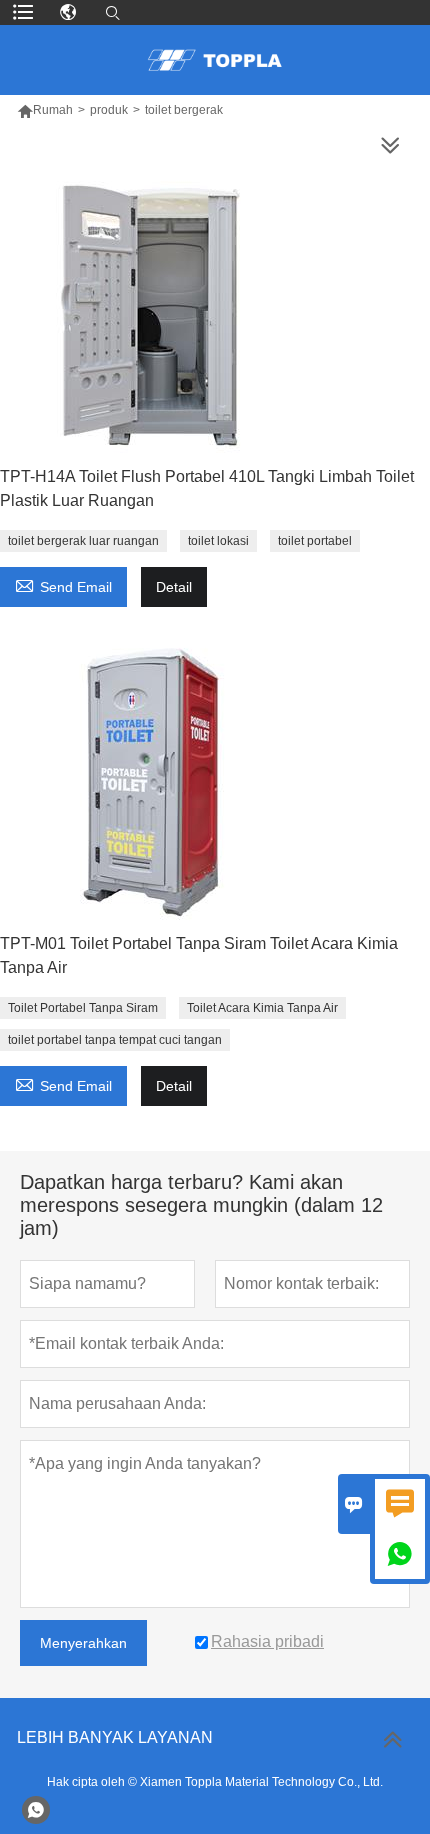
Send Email (63, 584)
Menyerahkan (83, 1643)
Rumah (53, 110)
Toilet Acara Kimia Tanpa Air (262, 1008)
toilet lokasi (218, 541)
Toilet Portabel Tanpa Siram (83, 1008)
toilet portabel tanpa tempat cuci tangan (115, 1040)
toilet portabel (315, 541)
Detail (174, 587)
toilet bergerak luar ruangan (83, 541)
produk (109, 110)
